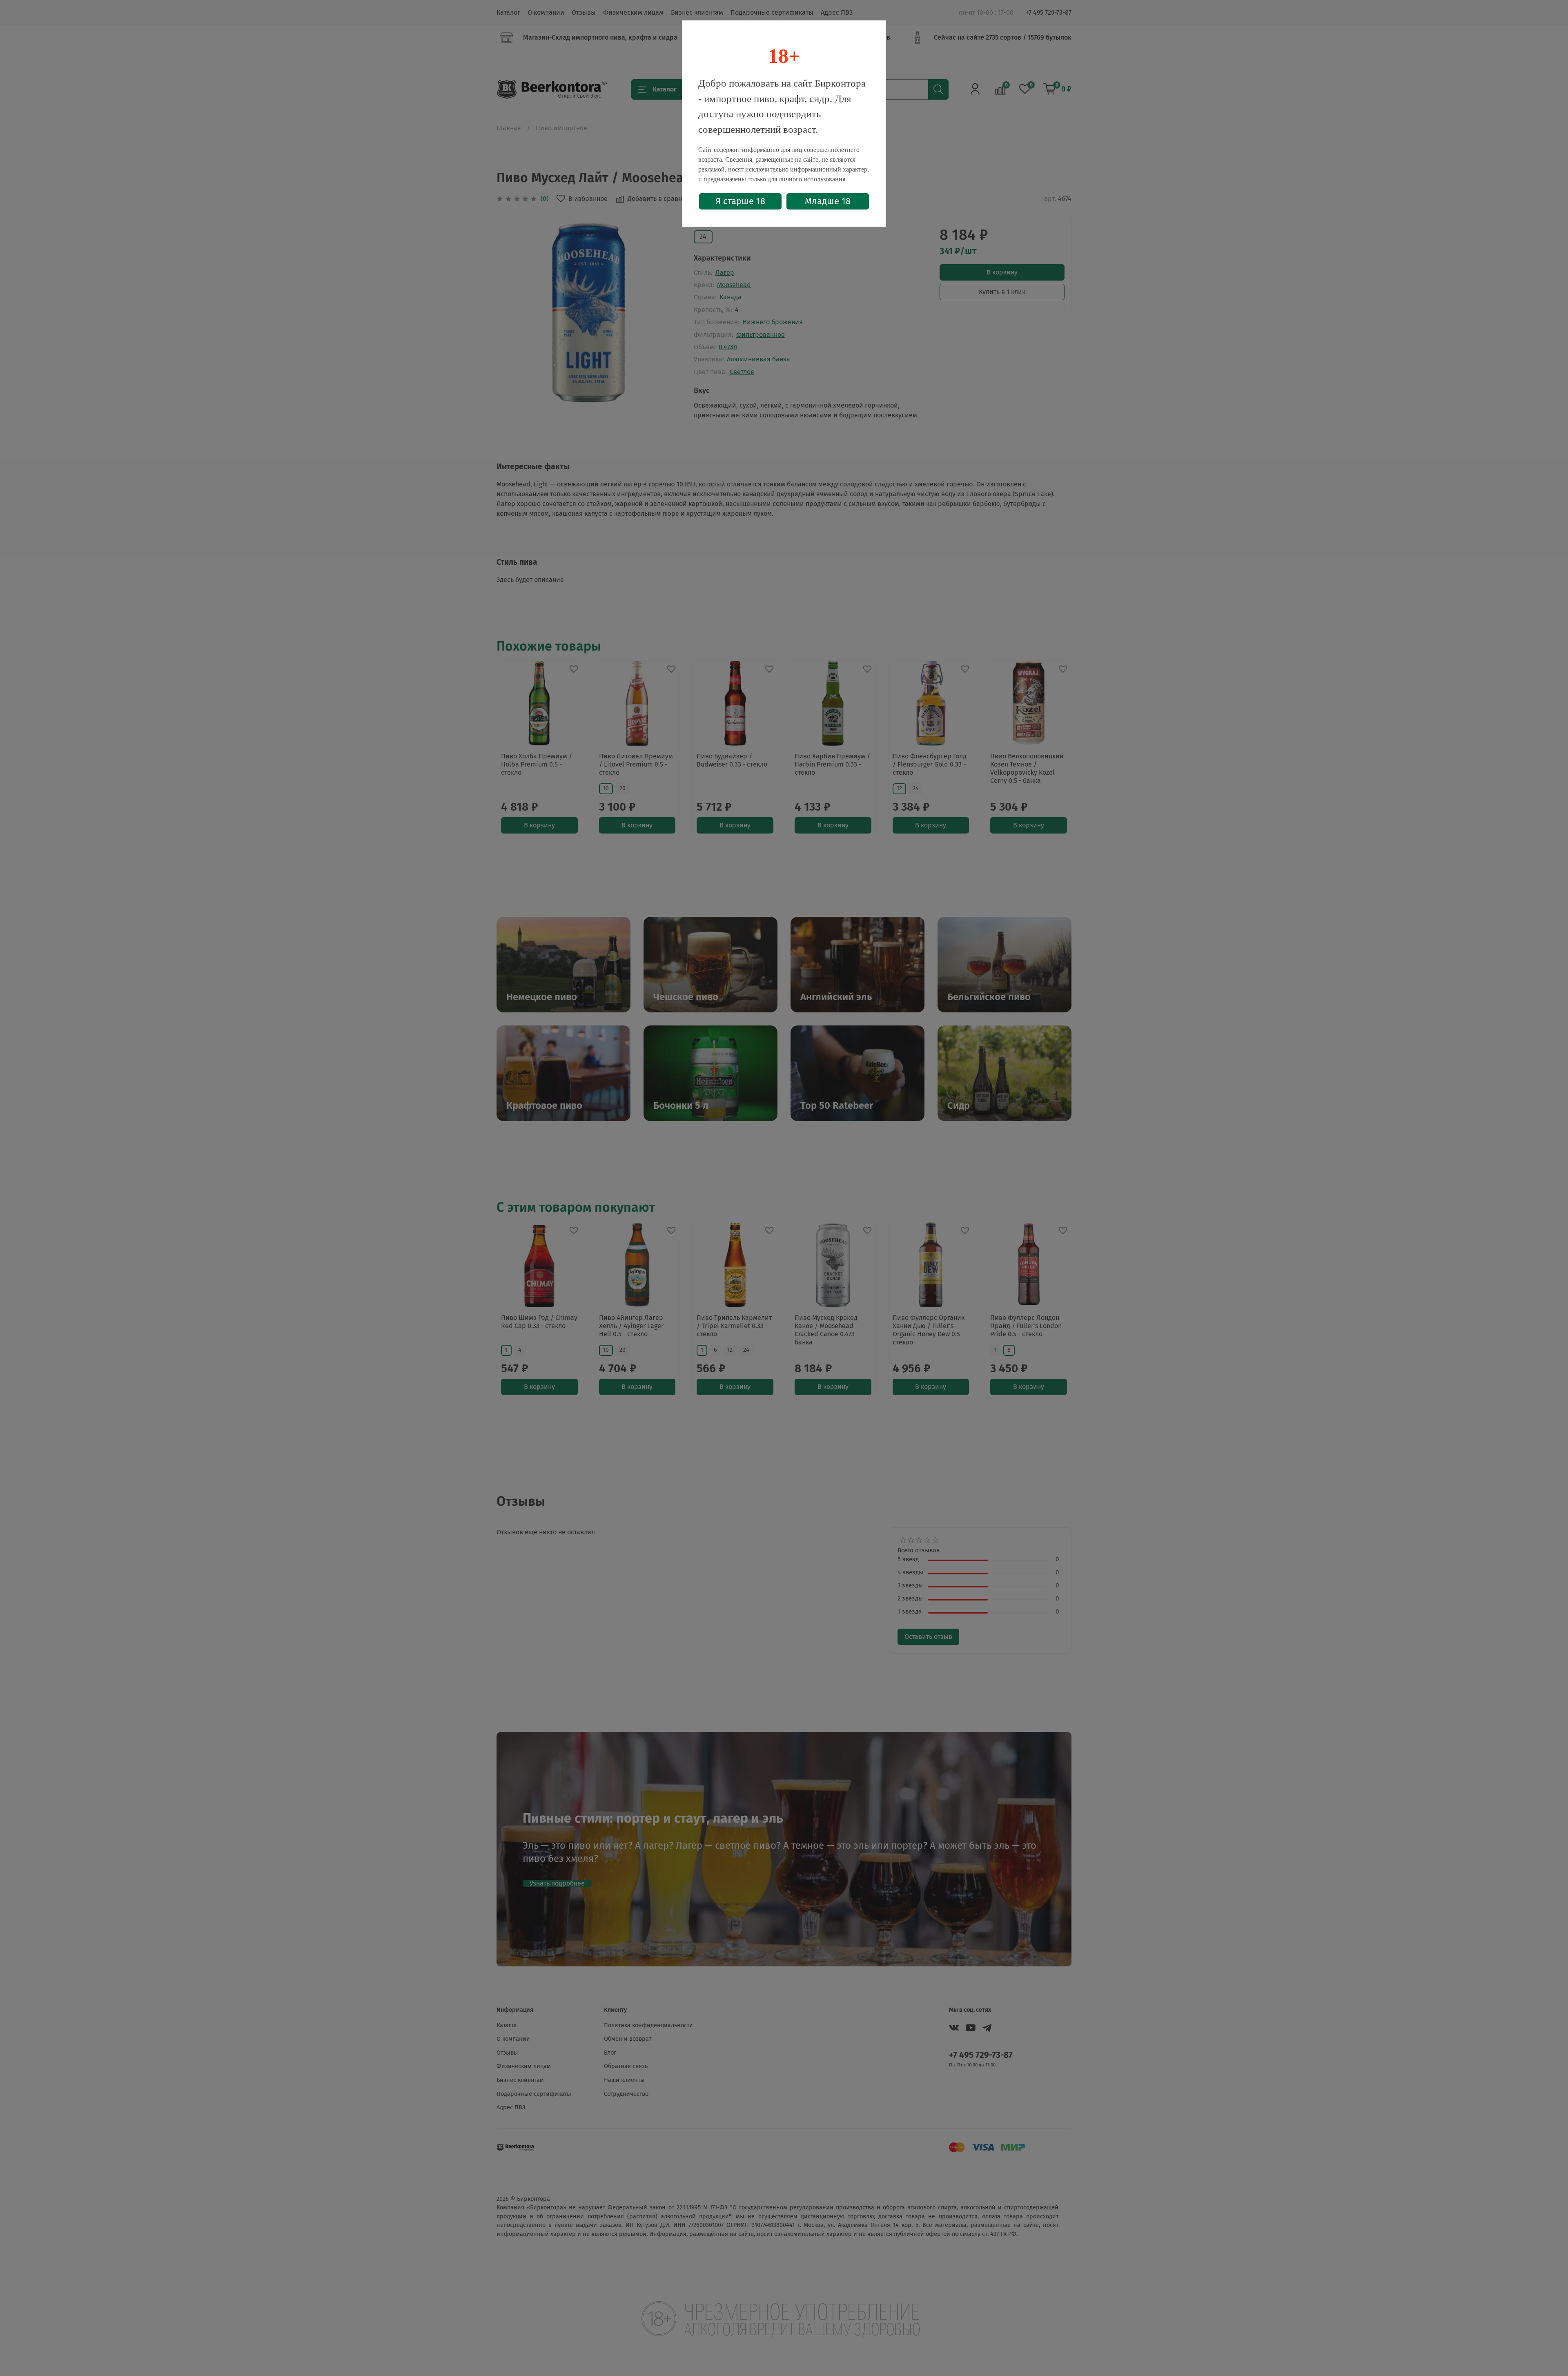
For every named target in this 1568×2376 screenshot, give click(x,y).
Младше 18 (828, 201)
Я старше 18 (740, 201)
